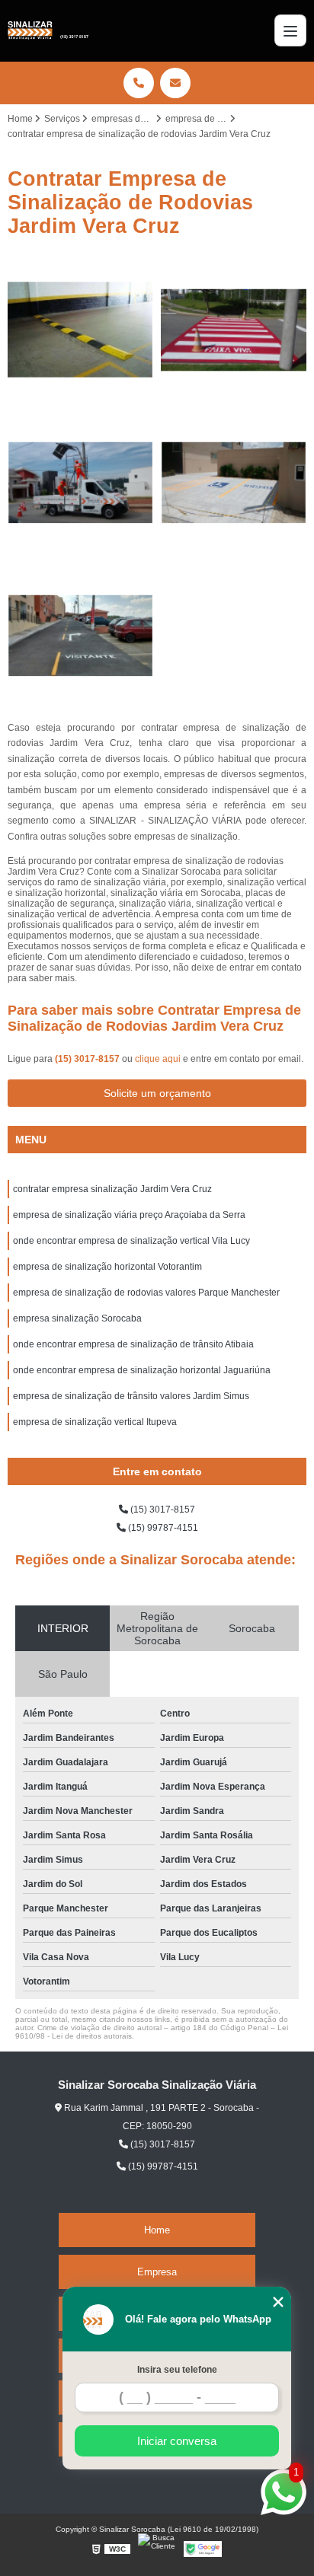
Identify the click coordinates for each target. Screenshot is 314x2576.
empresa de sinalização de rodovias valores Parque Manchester (146, 1293)
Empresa (157, 2272)
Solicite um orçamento (157, 1093)
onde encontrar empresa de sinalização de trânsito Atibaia (133, 1344)
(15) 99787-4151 (162, 1528)
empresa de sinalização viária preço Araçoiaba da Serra (129, 1215)
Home (157, 2230)
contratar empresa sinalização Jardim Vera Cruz (112, 1189)
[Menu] (290, 30)
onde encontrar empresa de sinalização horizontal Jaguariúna (142, 1370)
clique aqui (158, 1059)
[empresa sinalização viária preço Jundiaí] (234, 483)
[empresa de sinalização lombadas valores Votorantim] (80, 330)
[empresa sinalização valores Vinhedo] (234, 330)
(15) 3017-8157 (88, 1059)
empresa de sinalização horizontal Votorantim (107, 1267)
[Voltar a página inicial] (48, 30)
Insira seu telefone (177, 2370)
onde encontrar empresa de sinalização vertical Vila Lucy (131, 1241)
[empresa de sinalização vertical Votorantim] (80, 636)
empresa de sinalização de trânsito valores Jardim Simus (131, 1396)
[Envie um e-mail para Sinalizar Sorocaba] (175, 83)
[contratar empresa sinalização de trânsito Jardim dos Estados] (80, 483)
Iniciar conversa (177, 2441)
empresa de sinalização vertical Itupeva (95, 1422)
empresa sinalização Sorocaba (77, 1318)
